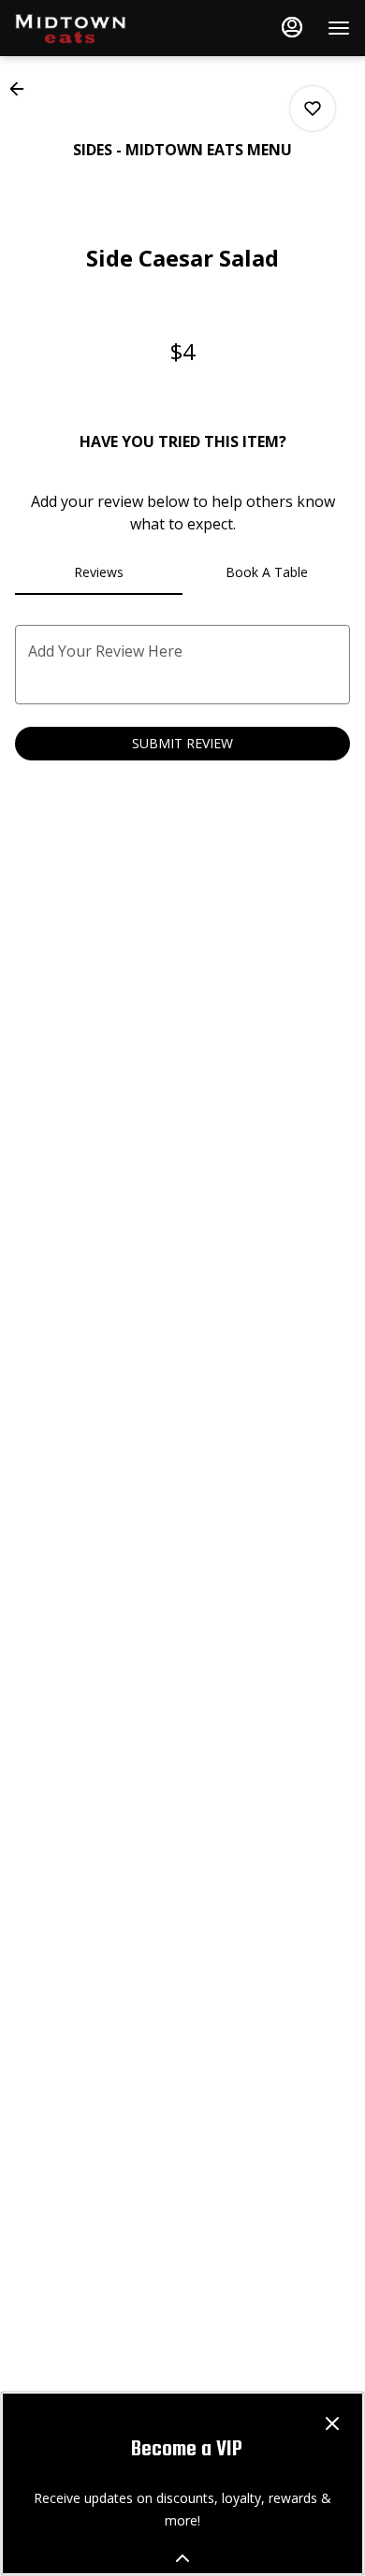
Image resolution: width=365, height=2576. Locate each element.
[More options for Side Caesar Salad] (313, 109)
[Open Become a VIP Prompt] (182, 2558)
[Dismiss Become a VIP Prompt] (332, 2424)
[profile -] (292, 27)
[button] (22, 89)
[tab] (99, 572)
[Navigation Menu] (339, 28)
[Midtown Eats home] (99, 28)
